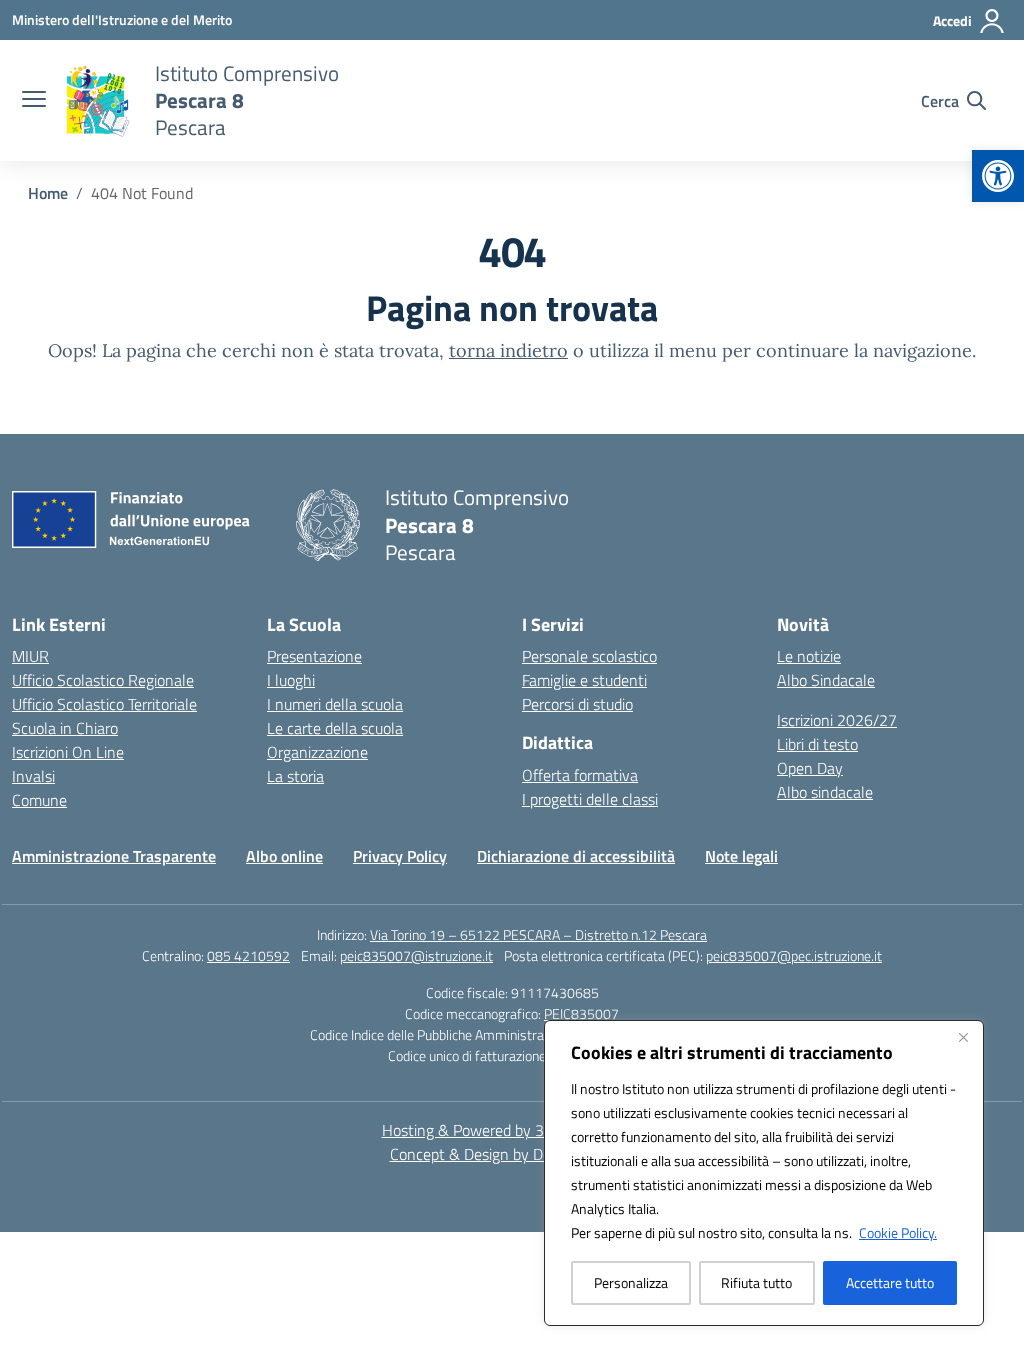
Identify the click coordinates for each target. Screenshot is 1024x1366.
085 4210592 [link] (248, 955)
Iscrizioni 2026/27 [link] (837, 720)
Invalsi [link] (33, 776)
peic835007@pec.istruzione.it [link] (794, 955)
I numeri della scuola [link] (335, 704)
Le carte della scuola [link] (335, 728)
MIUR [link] (30, 656)
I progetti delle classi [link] (590, 799)
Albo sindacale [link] (825, 792)
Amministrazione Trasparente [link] (114, 856)
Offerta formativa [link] (580, 775)
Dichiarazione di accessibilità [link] (576, 856)
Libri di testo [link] (817, 744)
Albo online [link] (284, 856)
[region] (764, 1173)
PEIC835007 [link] (581, 1013)
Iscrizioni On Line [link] (68, 752)
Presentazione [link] (314, 656)
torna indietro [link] (508, 350)
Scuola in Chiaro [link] (65, 728)
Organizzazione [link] (317, 752)
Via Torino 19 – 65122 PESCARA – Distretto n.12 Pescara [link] (538, 934)
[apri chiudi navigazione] (34, 101)
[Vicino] (963, 1037)
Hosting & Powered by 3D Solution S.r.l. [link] (512, 1130)
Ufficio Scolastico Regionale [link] (103, 680)
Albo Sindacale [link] (826, 680)
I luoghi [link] (291, 680)
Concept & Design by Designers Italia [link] (512, 1154)
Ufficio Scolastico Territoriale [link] (104, 704)
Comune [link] (39, 800)
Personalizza (631, 1282)
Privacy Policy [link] (400, 856)
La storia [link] (295, 776)
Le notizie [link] (809, 656)
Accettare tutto (890, 1282)
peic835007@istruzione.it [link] (416, 955)
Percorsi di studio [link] (577, 704)
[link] (998, 176)
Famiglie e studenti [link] (584, 680)
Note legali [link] (741, 856)
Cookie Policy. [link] (898, 1232)
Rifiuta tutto (756, 1282)
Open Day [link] (810, 768)
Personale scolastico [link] (589, 656)
